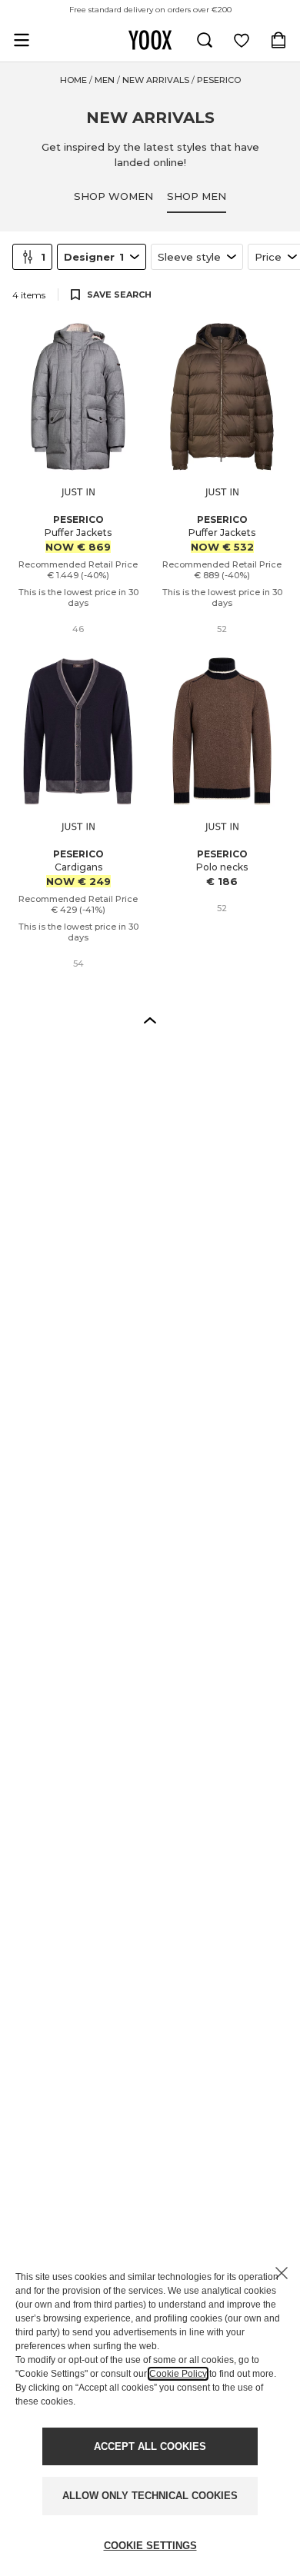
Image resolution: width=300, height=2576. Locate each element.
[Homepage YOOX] (150, 40)
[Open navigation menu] (22, 40)
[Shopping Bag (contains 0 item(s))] (278, 40)
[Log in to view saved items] (242, 40)
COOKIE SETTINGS (150, 2546)
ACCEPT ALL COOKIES (150, 2446)
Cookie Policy (178, 2374)
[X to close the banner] (282, 2273)
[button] (150, 1020)
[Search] (205, 40)
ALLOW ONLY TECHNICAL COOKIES (150, 2496)
